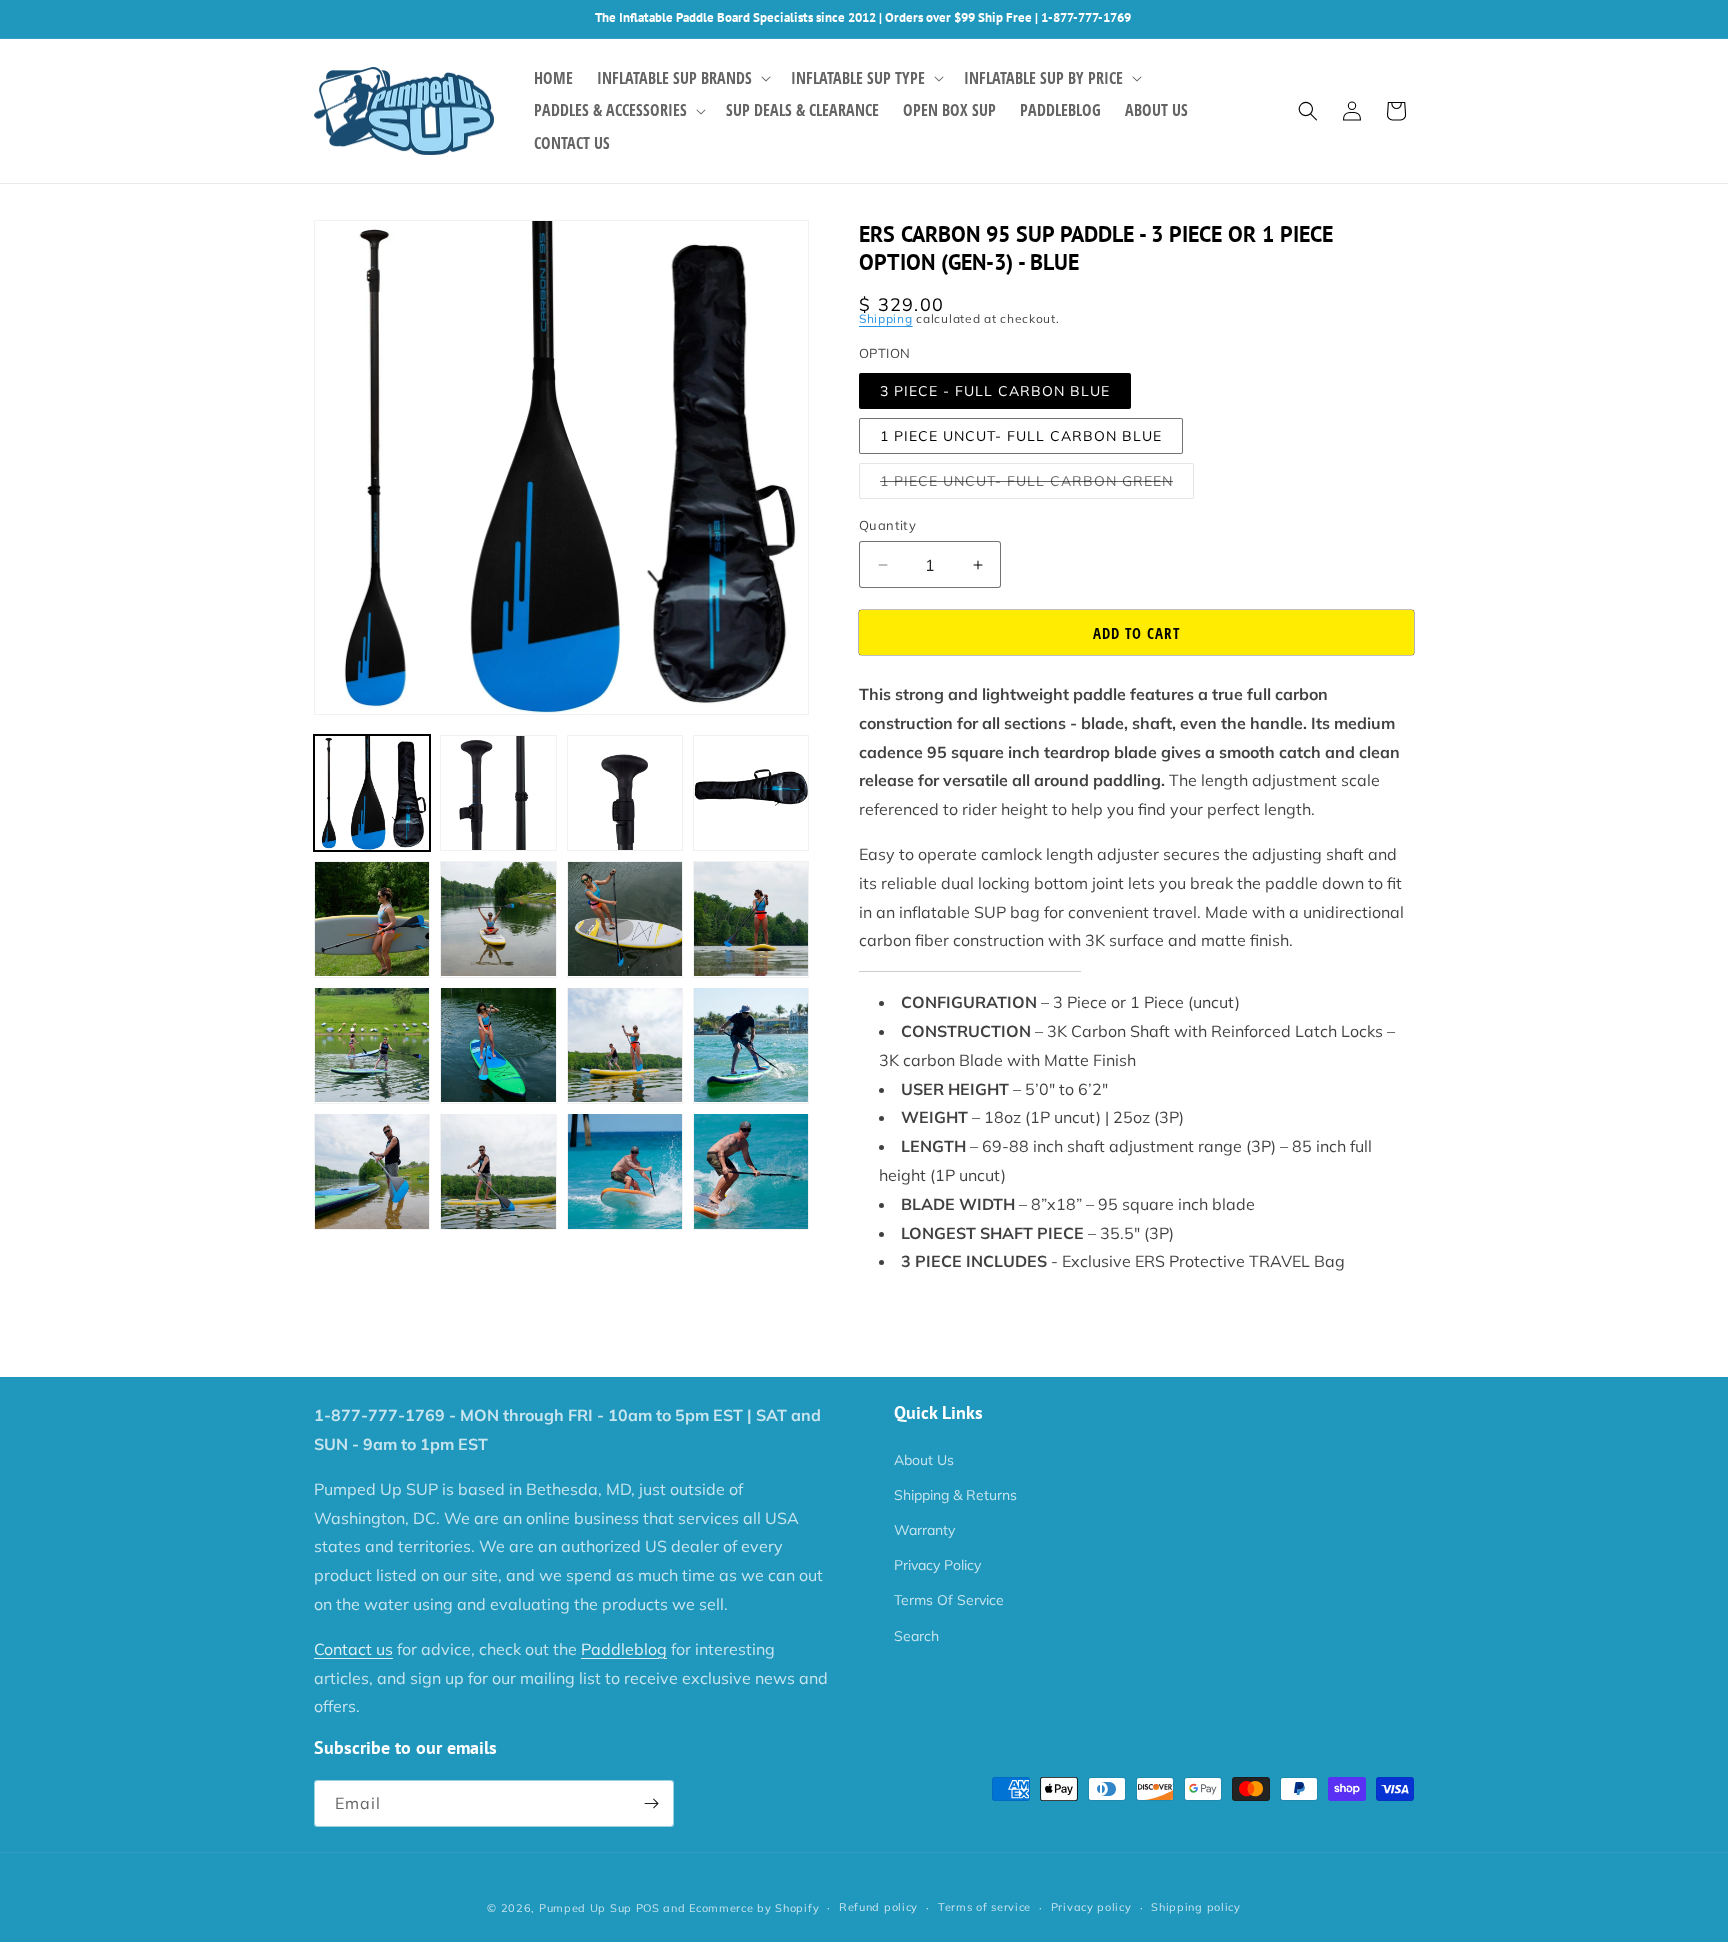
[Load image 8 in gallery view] (751, 919)
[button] (682, 78)
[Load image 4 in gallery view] (751, 793)
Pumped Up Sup (585, 1908)
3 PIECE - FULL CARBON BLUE (995, 391)
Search (916, 1636)
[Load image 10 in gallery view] (498, 1045)
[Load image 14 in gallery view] (498, 1171)
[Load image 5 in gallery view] (372, 919)
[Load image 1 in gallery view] (372, 793)
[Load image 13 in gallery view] (372, 1171)
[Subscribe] (651, 1803)
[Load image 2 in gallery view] (498, 793)
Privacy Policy (937, 1565)
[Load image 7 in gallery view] (625, 919)
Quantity (887, 525)
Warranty (924, 1530)
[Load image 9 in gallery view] (372, 1045)
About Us (924, 1460)
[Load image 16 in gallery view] (751, 1171)
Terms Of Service (949, 1600)
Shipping (886, 318)
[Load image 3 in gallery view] (625, 793)
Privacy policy (1091, 1907)
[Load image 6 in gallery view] (498, 919)
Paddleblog (624, 1649)
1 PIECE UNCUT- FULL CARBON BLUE (1021, 436)
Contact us (353, 1649)
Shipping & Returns (955, 1495)
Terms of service (984, 1907)
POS (648, 1908)
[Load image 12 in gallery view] (751, 1045)
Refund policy (878, 1907)
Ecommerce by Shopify (754, 1908)
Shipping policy (1196, 1907)
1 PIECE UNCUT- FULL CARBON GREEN (1037, 485)
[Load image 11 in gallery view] (625, 1045)
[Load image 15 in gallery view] (625, 1171)
